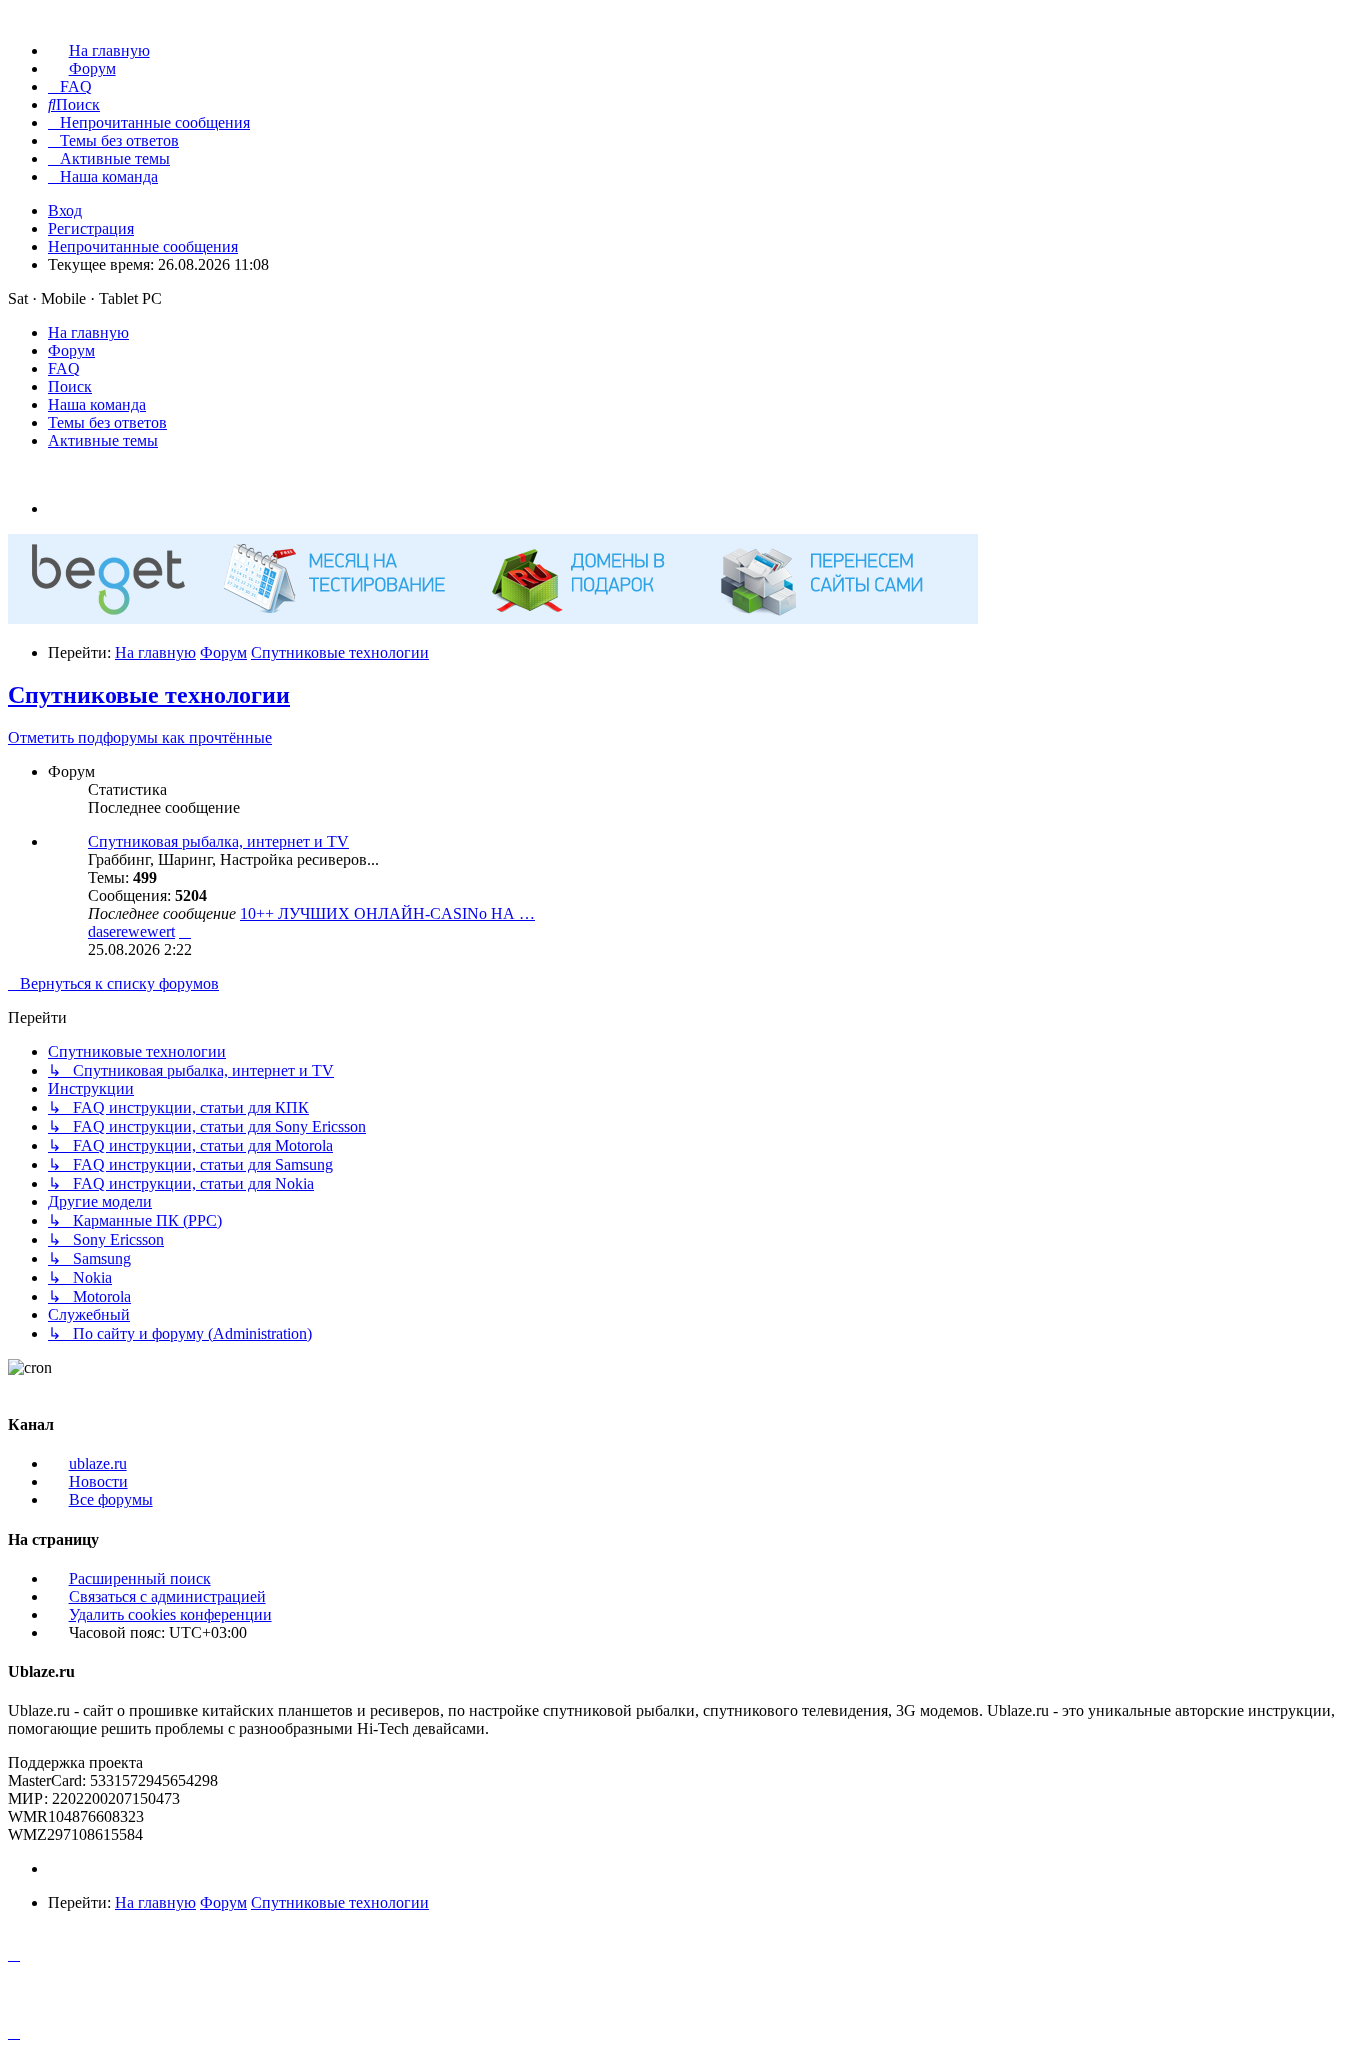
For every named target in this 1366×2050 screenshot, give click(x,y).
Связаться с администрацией (167, 1596)
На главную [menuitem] (88, 332)
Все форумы (111, 1499)
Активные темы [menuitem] (103, 440)
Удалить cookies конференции (170, 1614)
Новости (98, 1481)
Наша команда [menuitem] (97, 404)
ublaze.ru (98, 1463)
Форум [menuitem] (71, 350)
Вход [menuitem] (65, 210)
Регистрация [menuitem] (91, 228)
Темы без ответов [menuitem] (107, 422)
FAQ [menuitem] (64, 368)
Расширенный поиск (140, 1578)
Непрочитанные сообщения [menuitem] (143, 246)
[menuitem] (99, 50)
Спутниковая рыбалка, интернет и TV (218, 841)
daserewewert (131, 931)
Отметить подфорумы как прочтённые (140, 737)
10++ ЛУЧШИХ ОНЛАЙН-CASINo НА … (387, 913)
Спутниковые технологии (149, 695)
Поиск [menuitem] (70, 386)
